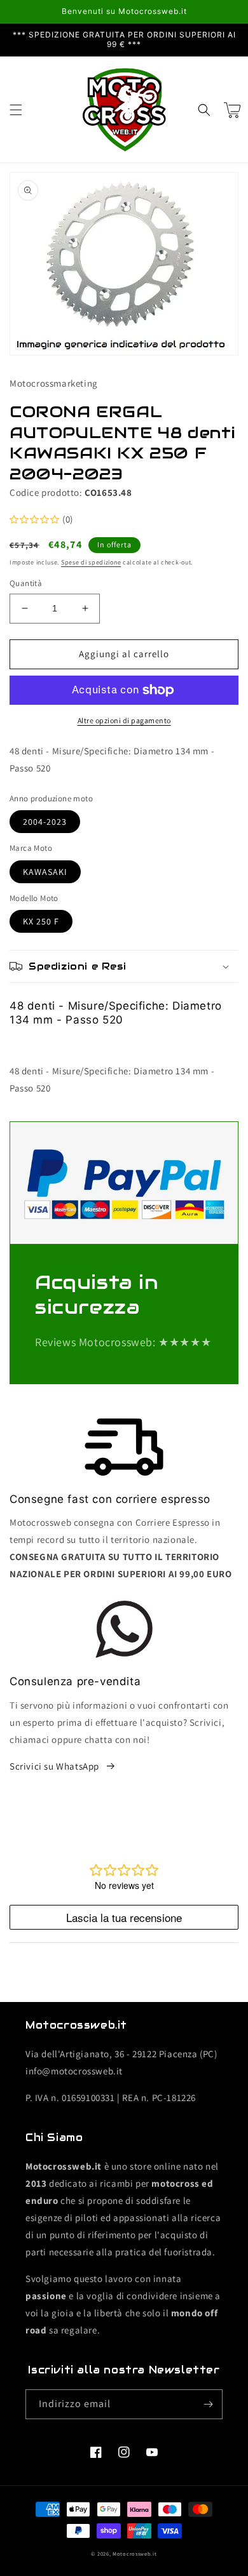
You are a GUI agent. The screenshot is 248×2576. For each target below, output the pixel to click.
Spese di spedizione (91, 562)
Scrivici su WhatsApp (54, 1766)
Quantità (26, 583)
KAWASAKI (45, 872)
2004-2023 (45, 822)
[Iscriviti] (208, 2404)
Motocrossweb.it (135, 2553)
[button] (16, 110)
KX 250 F (41, 921)
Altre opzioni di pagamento (124, 720)
